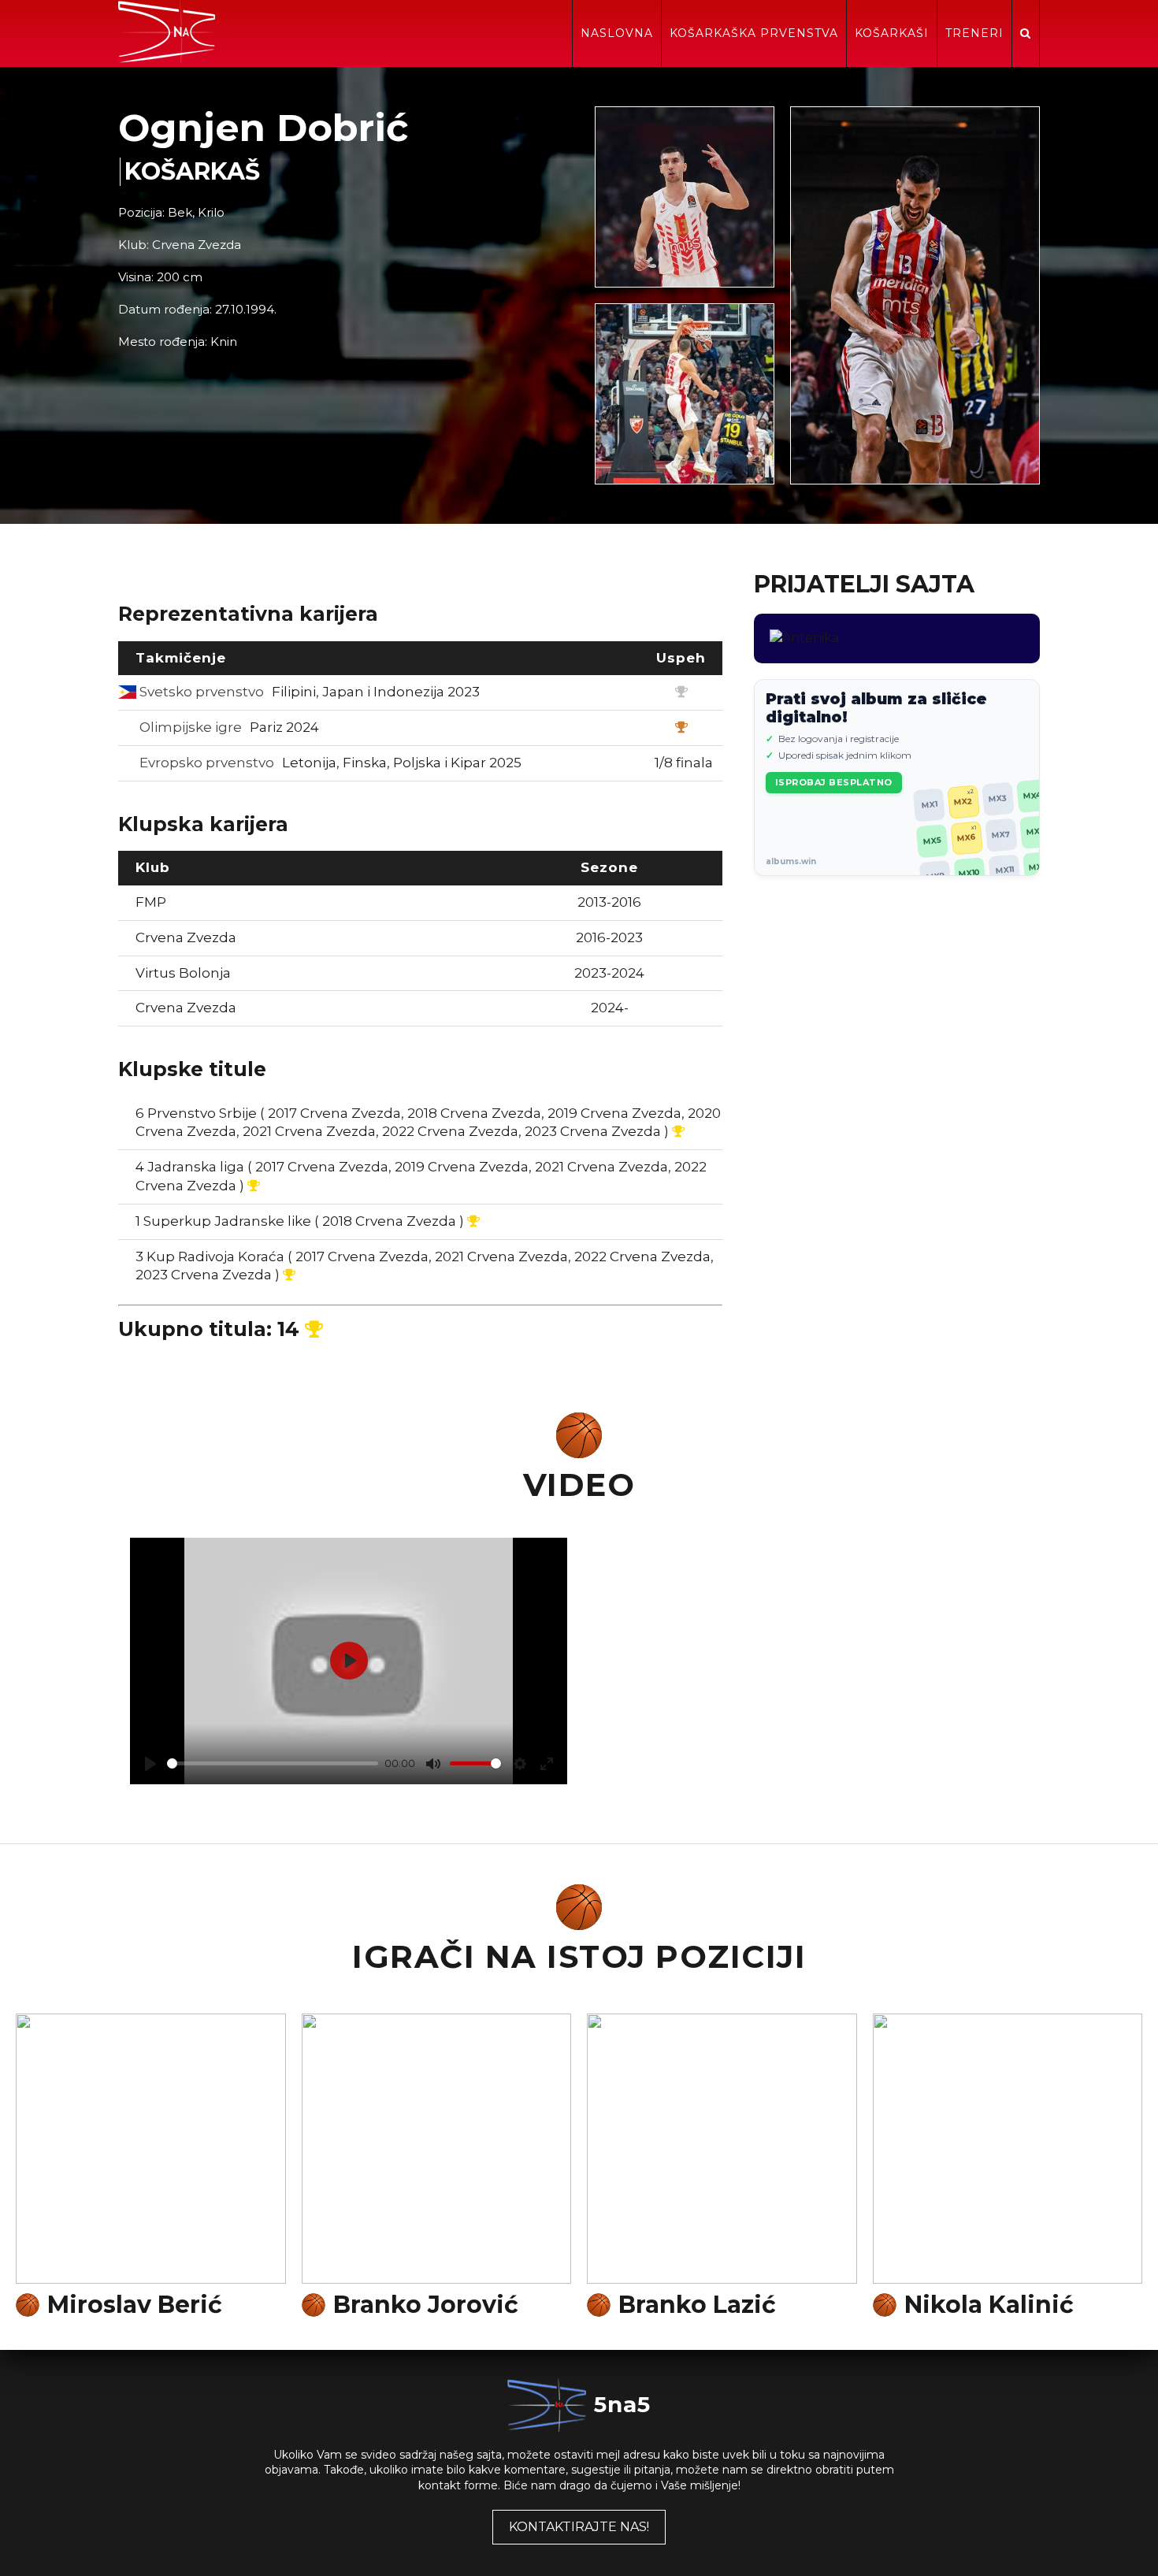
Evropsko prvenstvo (329, 763)
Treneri (974, 33)
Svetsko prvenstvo (308, 692)
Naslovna (617, 33)
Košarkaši (892, 33)
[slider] (273, 1763)
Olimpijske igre (228, 727)
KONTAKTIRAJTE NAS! (579, 2527)
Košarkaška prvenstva (754, 33)
